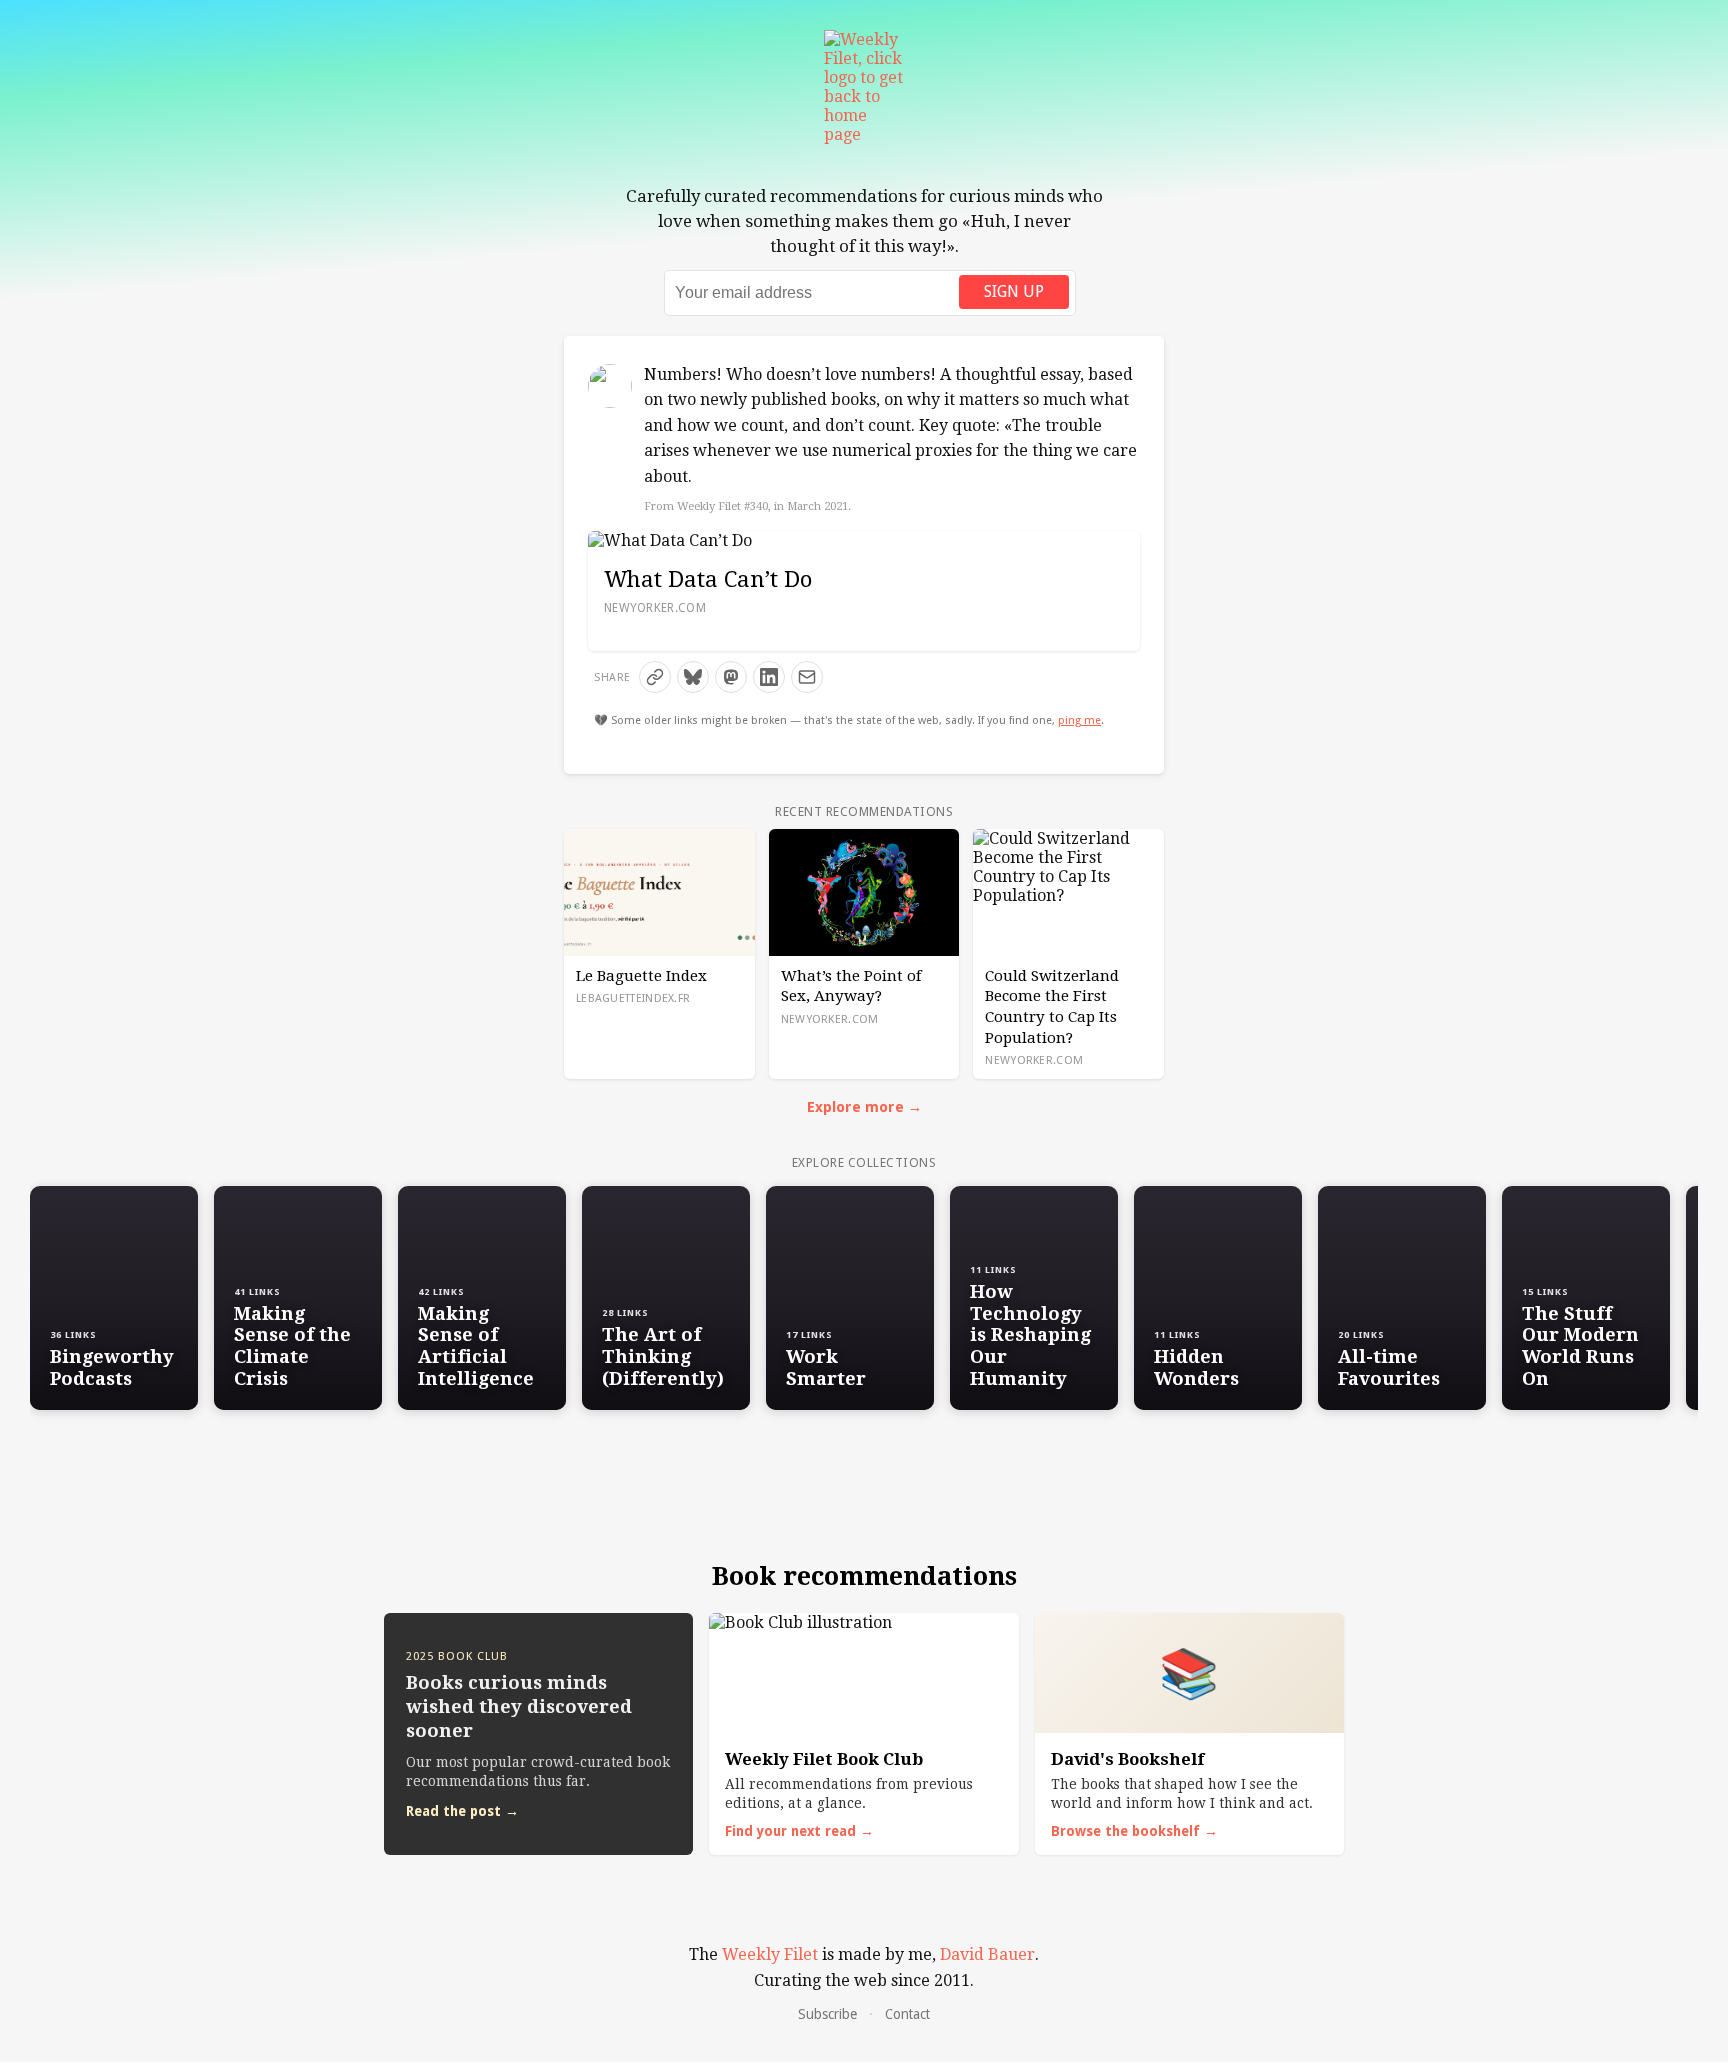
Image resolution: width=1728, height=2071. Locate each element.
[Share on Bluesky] (693, 677)
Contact (907, 2014)
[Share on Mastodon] (731, 677)
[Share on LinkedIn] (769, 677)
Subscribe (827, 2014)
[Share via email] (807, 677)
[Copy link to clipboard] (655, 677)
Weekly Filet (770, 1954)
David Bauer (987, 1954)
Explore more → (864, 1107)
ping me (1079, 720)
